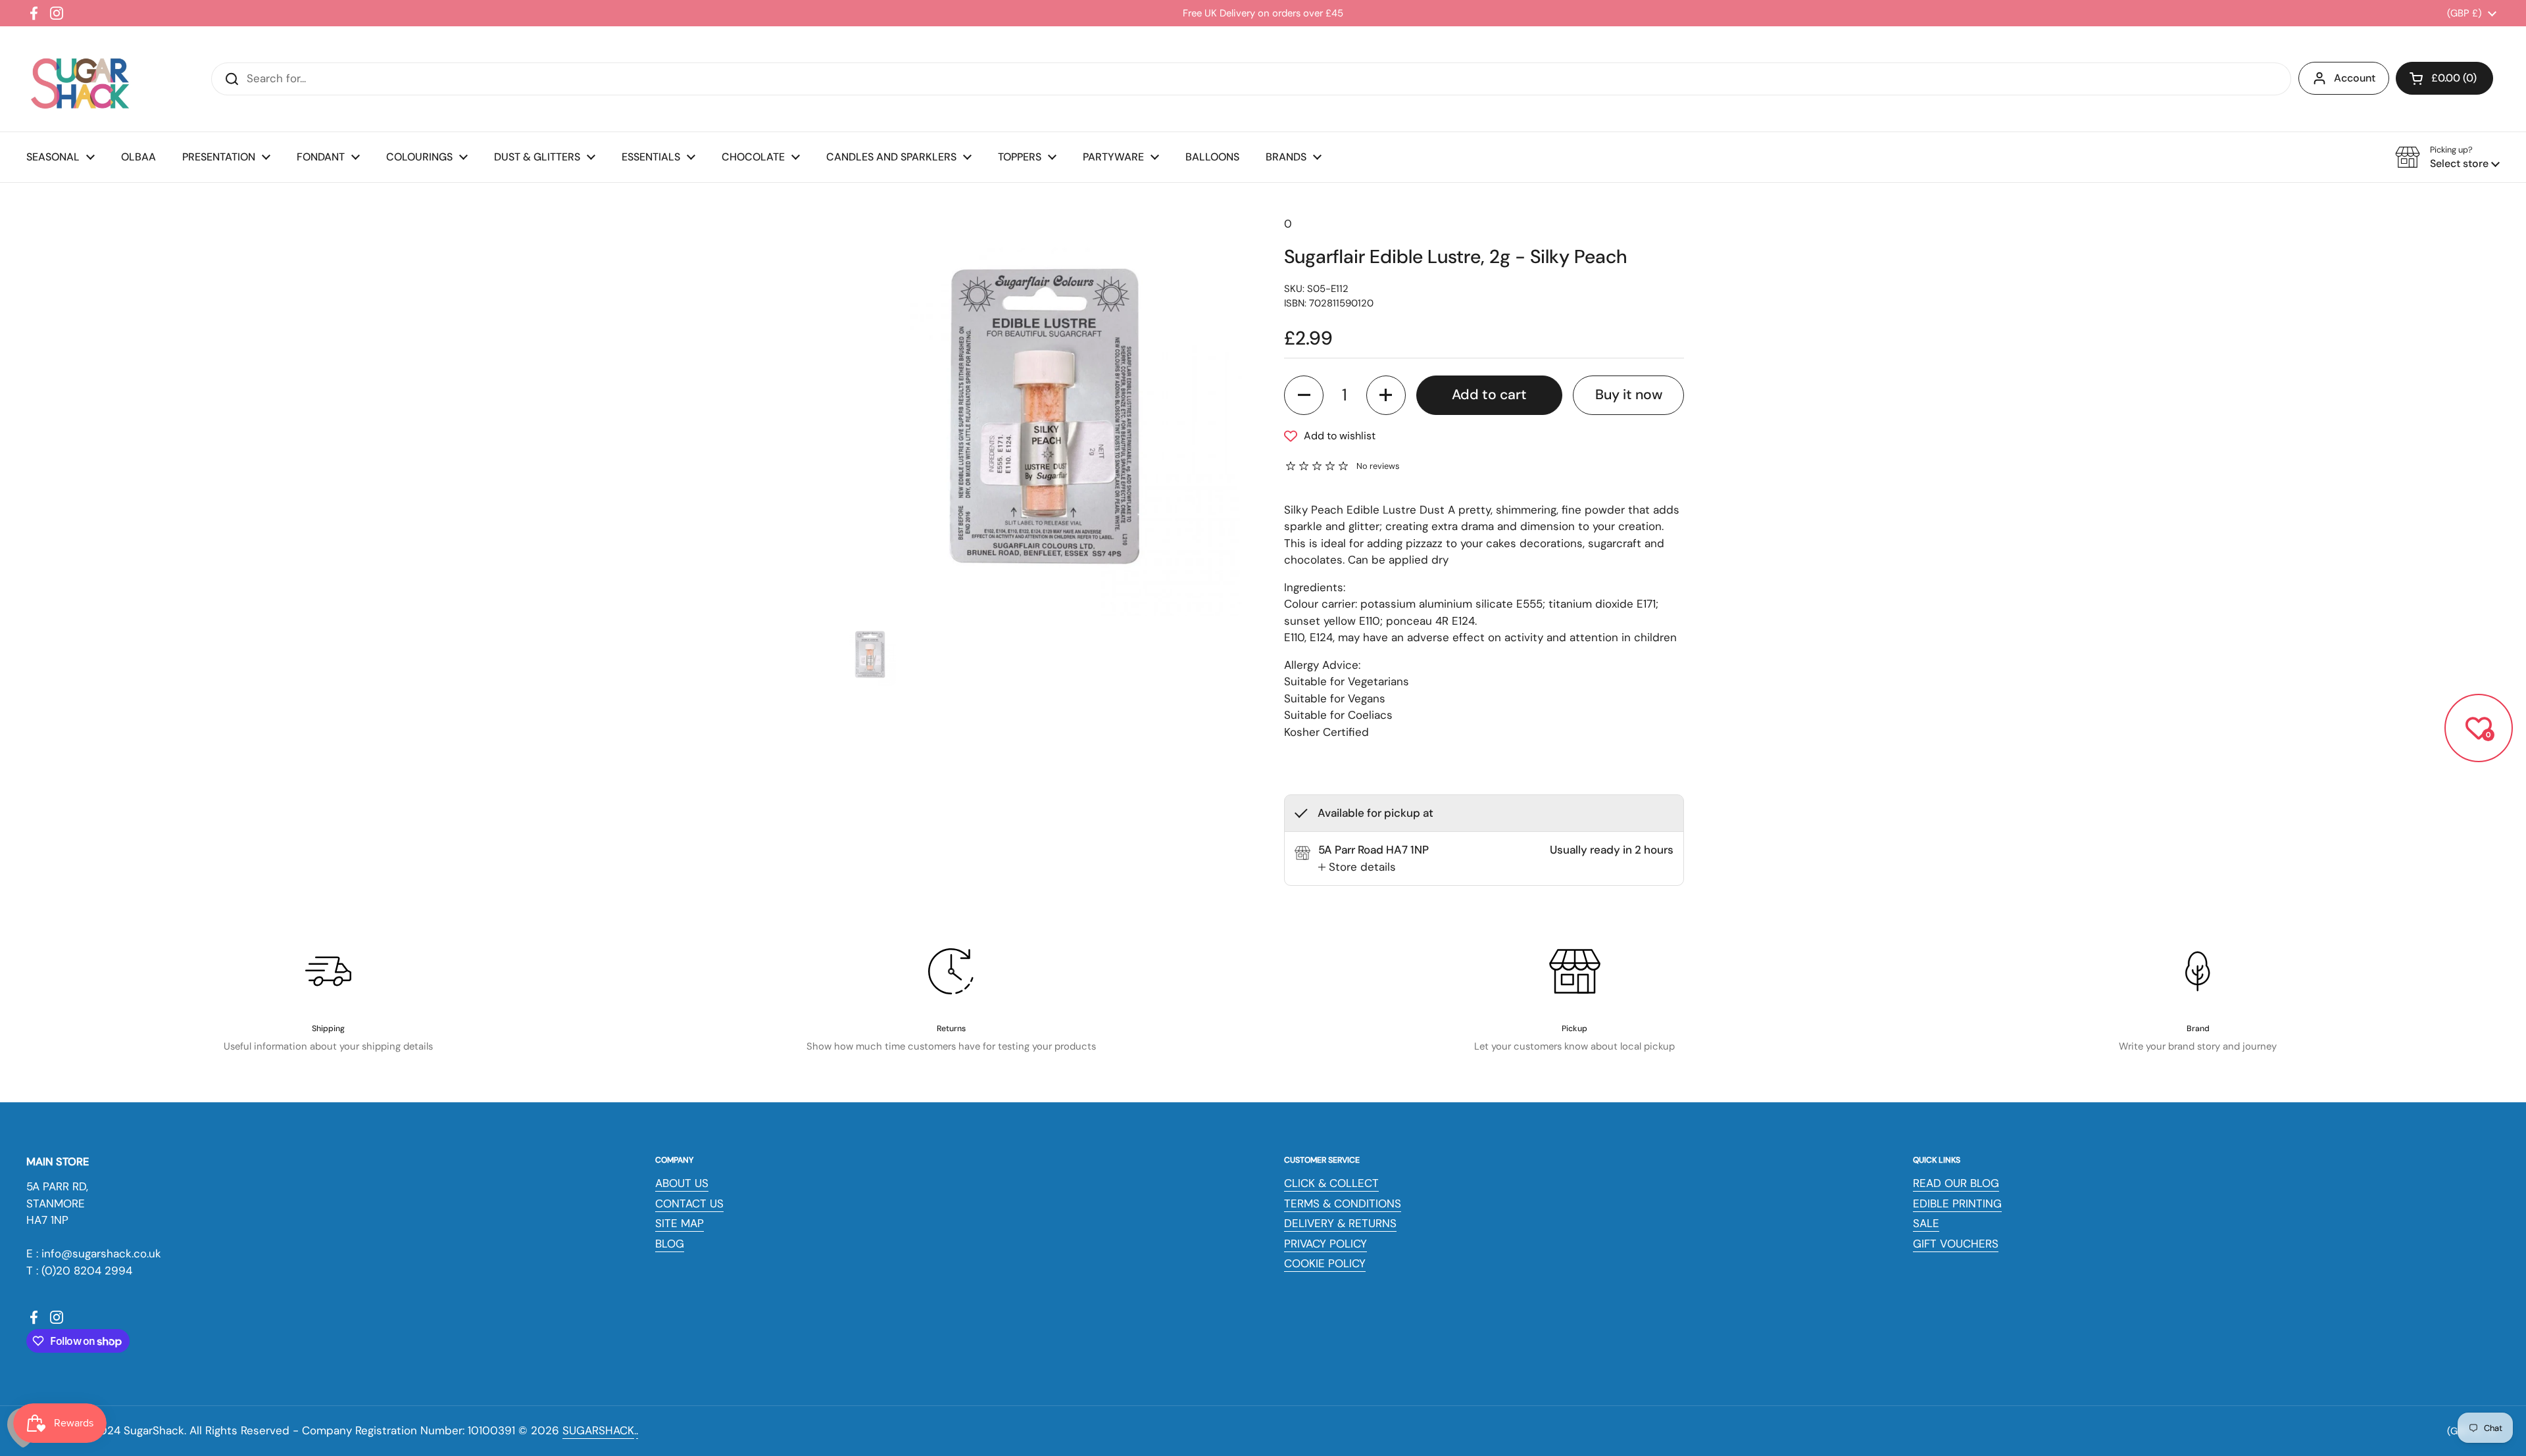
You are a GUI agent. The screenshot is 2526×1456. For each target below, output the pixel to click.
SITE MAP (680, 1223)
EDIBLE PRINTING (1957, 1203)
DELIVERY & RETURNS (1340, 1223)
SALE (1926, 1223)
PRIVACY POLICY (1325, 1244)
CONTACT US (689, 1203)
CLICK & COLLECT (1331, 1183)
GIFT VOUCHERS (1956, 1244)
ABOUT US (682, 1183)
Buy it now (1629, 395)
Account (2355, 78)
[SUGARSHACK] (79, 79)
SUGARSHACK (598, 1430)
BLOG (670, 1244)
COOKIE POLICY (1325, 1263)
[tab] (1357, 867)
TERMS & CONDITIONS (1343, 1203)
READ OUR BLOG (1956, 1183)
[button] (2444, 78)
